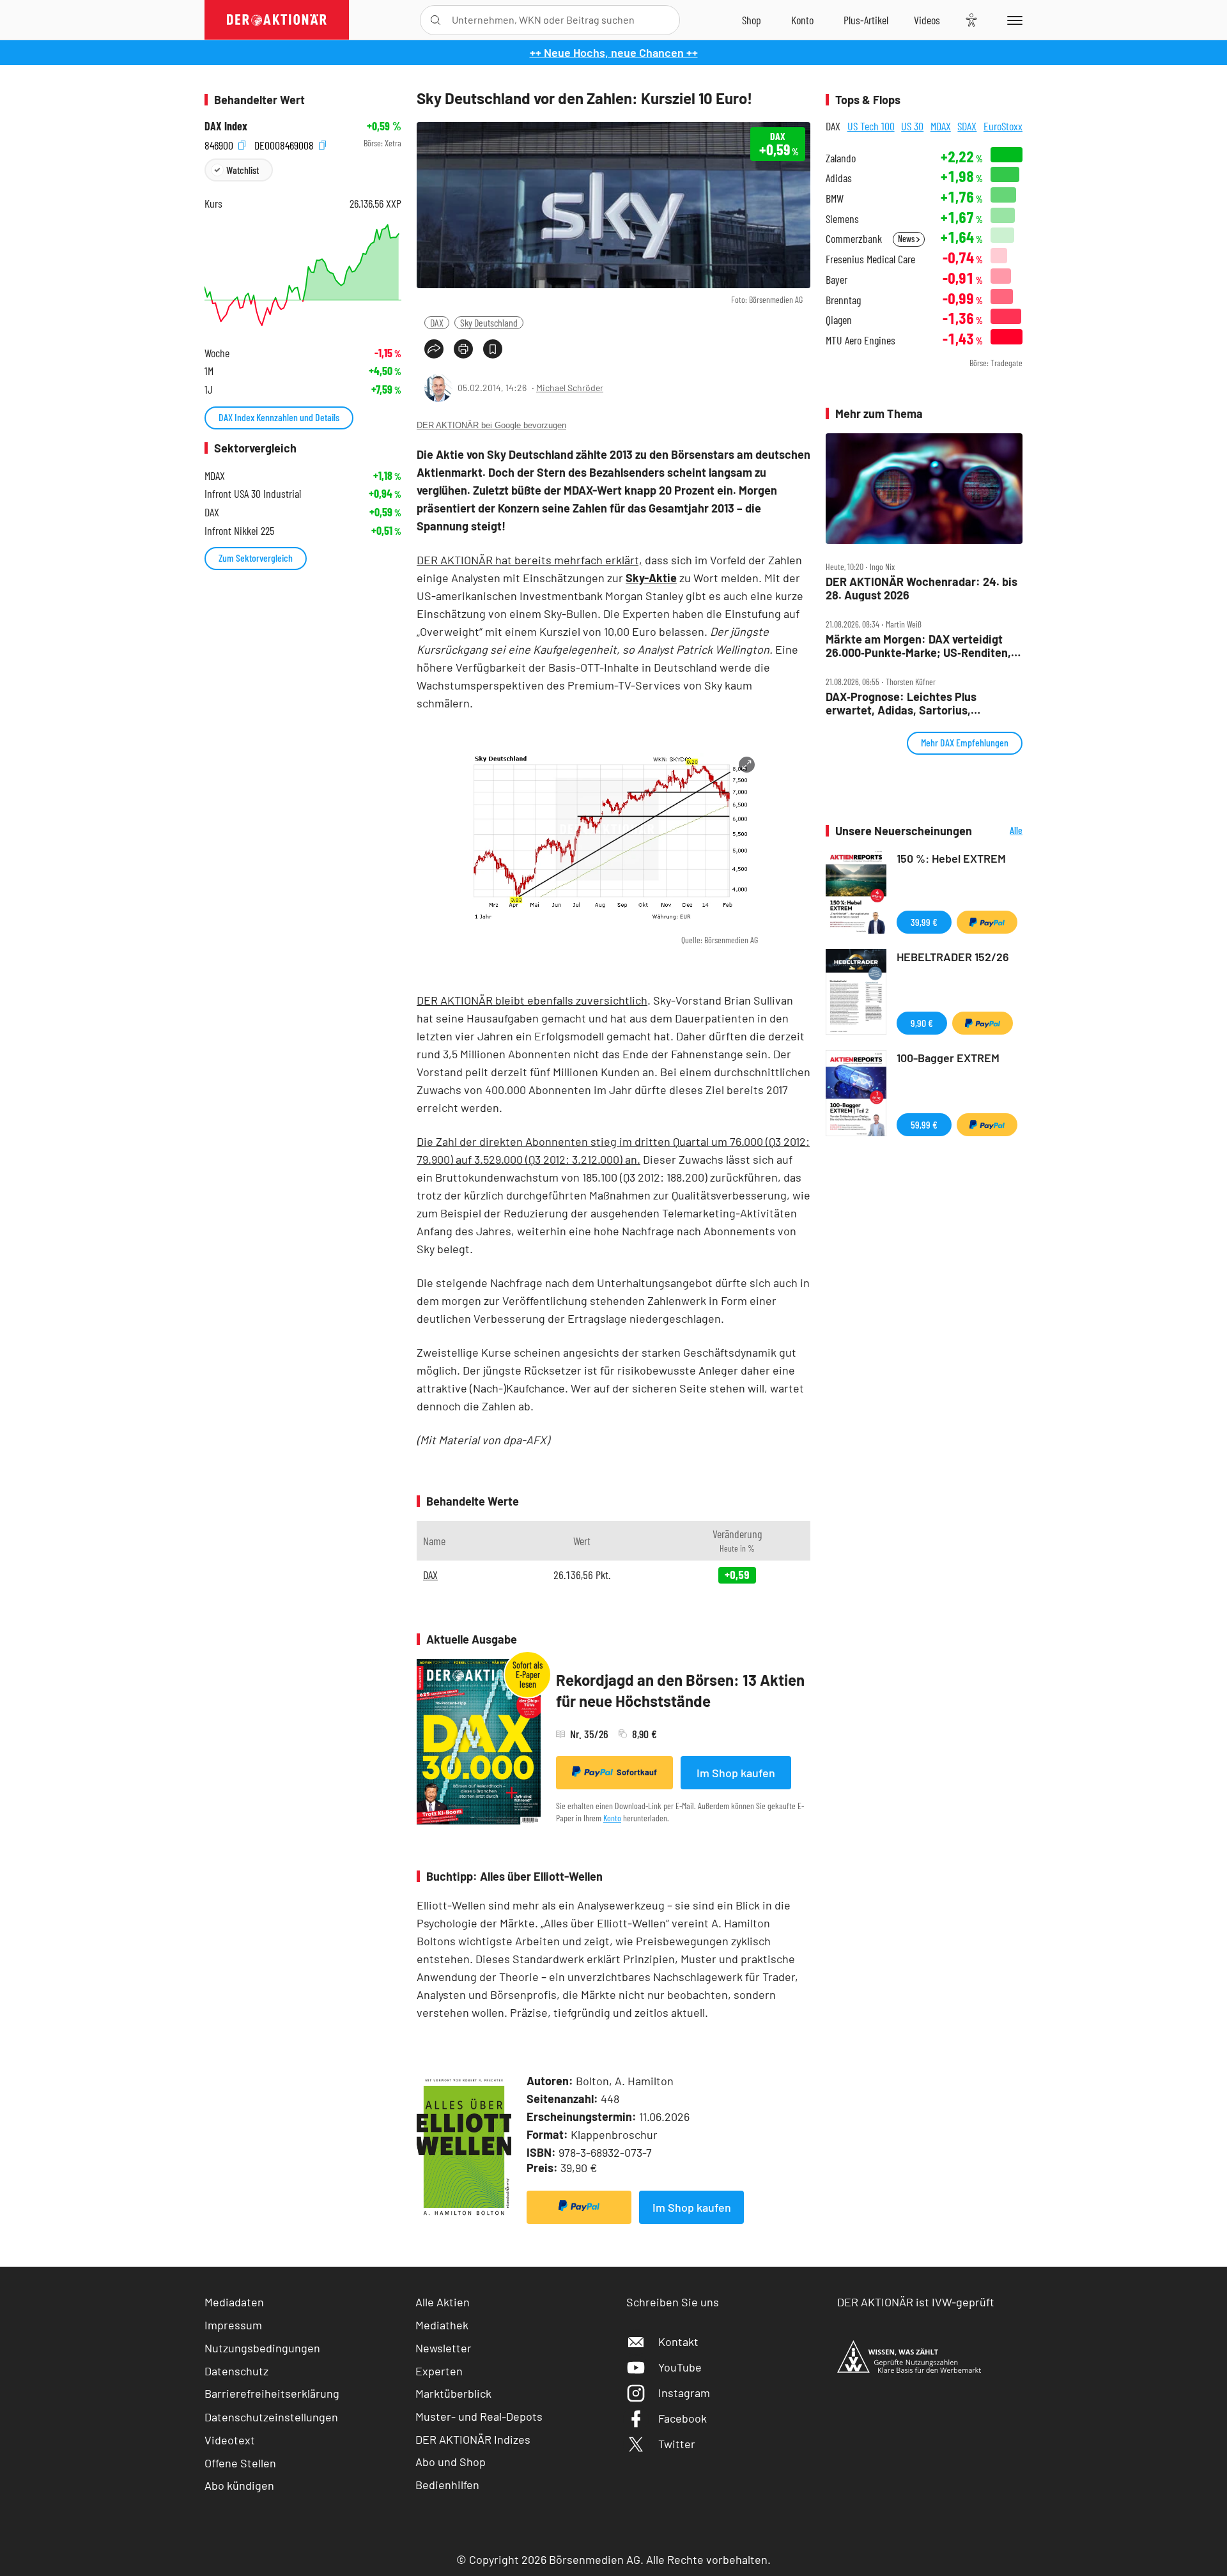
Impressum (233, 2325)
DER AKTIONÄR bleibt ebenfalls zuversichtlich (532, 1000)
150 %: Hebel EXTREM (951, 858)
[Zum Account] (802, 20)
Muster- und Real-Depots (479, 2416)
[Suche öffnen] (436, 20)
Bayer (837, 280)
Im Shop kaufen (736, 1773)
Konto (612, 1818)
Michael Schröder (570, 388)
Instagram (684, 2393)
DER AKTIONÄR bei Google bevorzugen (491, 425)
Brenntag (843, 300)
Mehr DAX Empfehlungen (965, 742)
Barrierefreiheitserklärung (272, 2393)
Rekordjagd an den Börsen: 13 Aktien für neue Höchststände (680, 1691)
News (907, 239)
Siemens (842, 219)
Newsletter (444, 2348)
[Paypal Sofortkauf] (579, 2207)
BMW (835, 198)
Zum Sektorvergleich (256, 558)
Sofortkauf (637, 1772)
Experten (439, 2371)
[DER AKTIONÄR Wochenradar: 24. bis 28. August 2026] (924, 489)
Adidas (839, 178)
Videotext (230, 2440)
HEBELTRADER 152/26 (953, 957)
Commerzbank (854, 239)
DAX (437, 322)
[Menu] (1013, 20)
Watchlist (243, 170)
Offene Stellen (240, 2463)
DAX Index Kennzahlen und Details (279, 417)
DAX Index (226, 126)
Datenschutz (236, 2371)
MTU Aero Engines (860, 340)
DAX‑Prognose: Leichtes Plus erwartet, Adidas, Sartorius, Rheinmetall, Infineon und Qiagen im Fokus (918, 703)
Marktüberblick (453, 2393)
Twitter (677, 2444)
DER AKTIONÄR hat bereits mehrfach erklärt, (529, 560)
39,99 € (924, 922)
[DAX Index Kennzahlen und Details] (303, 275)
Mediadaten (234, 2302)
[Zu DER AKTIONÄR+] (866, 20)
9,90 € (922, 1023)
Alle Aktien (443, 2302)
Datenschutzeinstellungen (271, 2417)
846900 (220, 143)
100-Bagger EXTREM (948, 1058)
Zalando (841, 158)
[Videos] (927, 20)
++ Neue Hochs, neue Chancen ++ (614, 52)
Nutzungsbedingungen (262, 2348)
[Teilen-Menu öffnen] (434, 349)
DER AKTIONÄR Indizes (473, 2439)
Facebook (683, 2418)
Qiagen (839, 320)
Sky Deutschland (489, 322)
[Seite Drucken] (463, 349)
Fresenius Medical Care (870, 259)
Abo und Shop (451, 2462)
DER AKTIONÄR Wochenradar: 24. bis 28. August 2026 (922, 588)
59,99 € (924, 1124)
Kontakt (678, 2341)
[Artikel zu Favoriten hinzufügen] (493, 349)
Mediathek (442, 2325)
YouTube (680, 2367)
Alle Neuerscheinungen (1000, 831)
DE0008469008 (285, 143)
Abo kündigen (239, 2485)
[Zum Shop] (752, 20)
